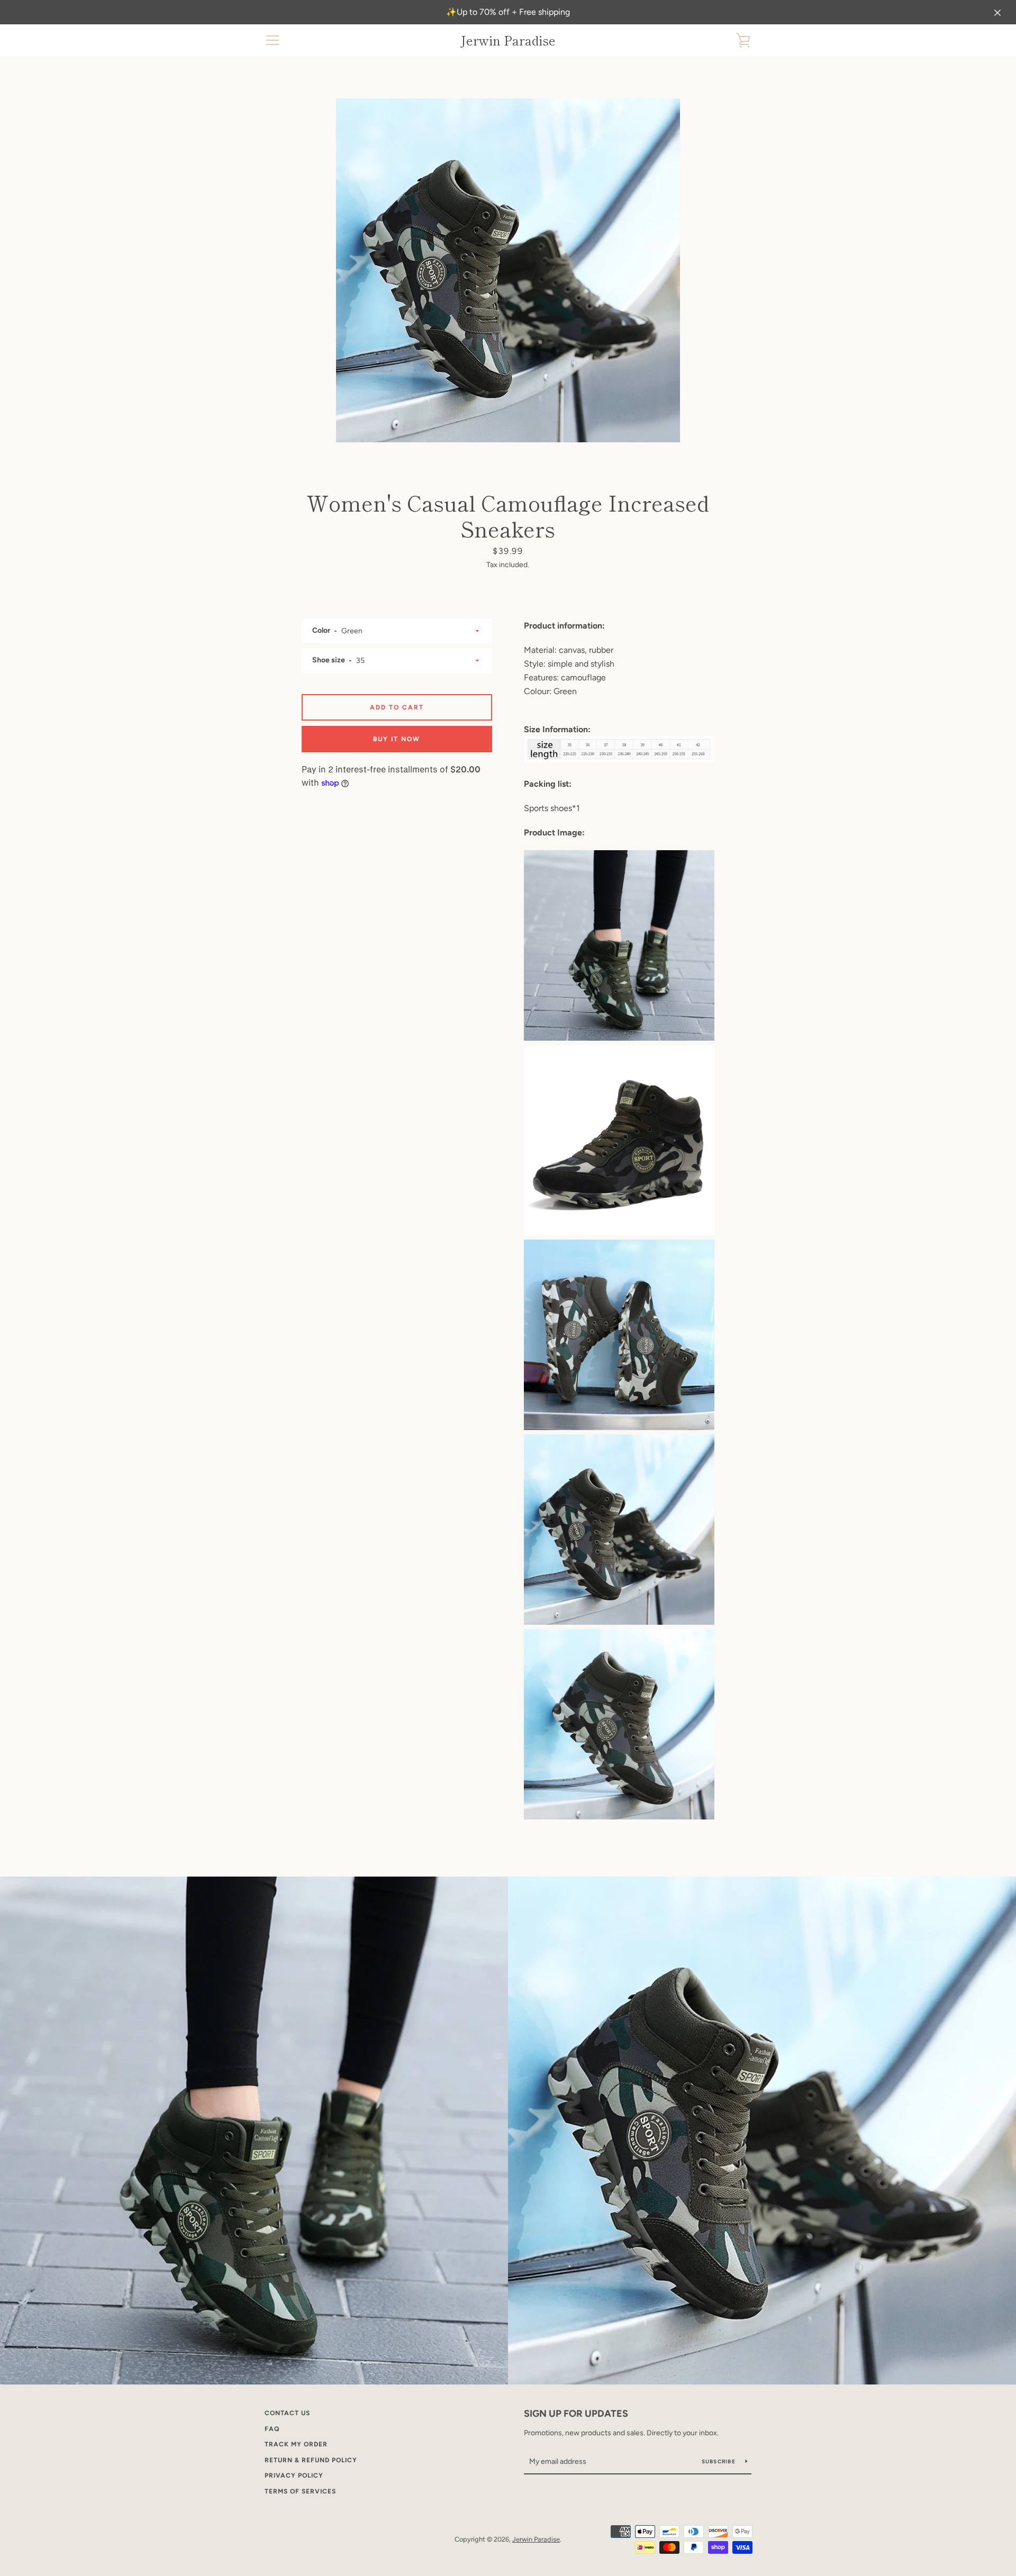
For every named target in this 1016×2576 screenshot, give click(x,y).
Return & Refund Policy (311, 2460)
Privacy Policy (294, 2475)
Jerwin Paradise (508, 40)
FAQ (272, 2429)
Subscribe (720, 2461)
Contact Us (287, 2413)
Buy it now (397, 739)
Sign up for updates (576, 2414)
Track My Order (296, 2444)
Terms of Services (300, 2491)
